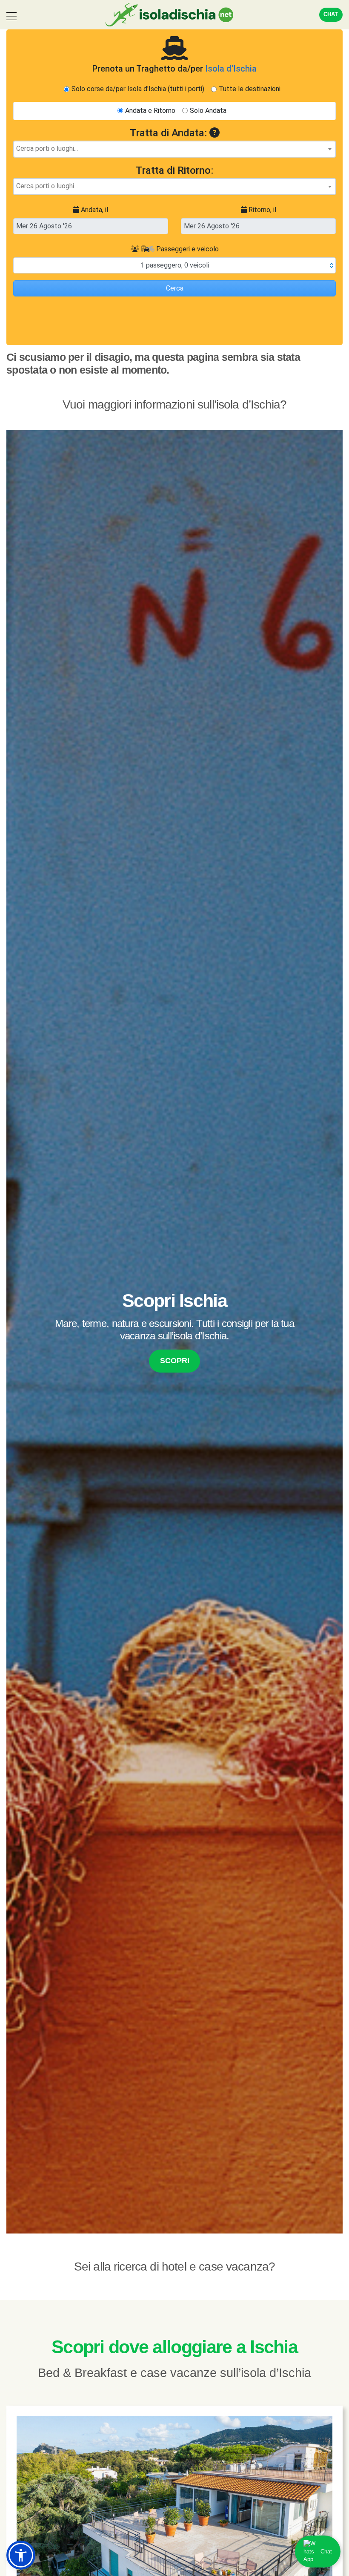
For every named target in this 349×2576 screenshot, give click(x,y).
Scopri (175, 1361)
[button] (21, 2555)
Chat (331, 14)
